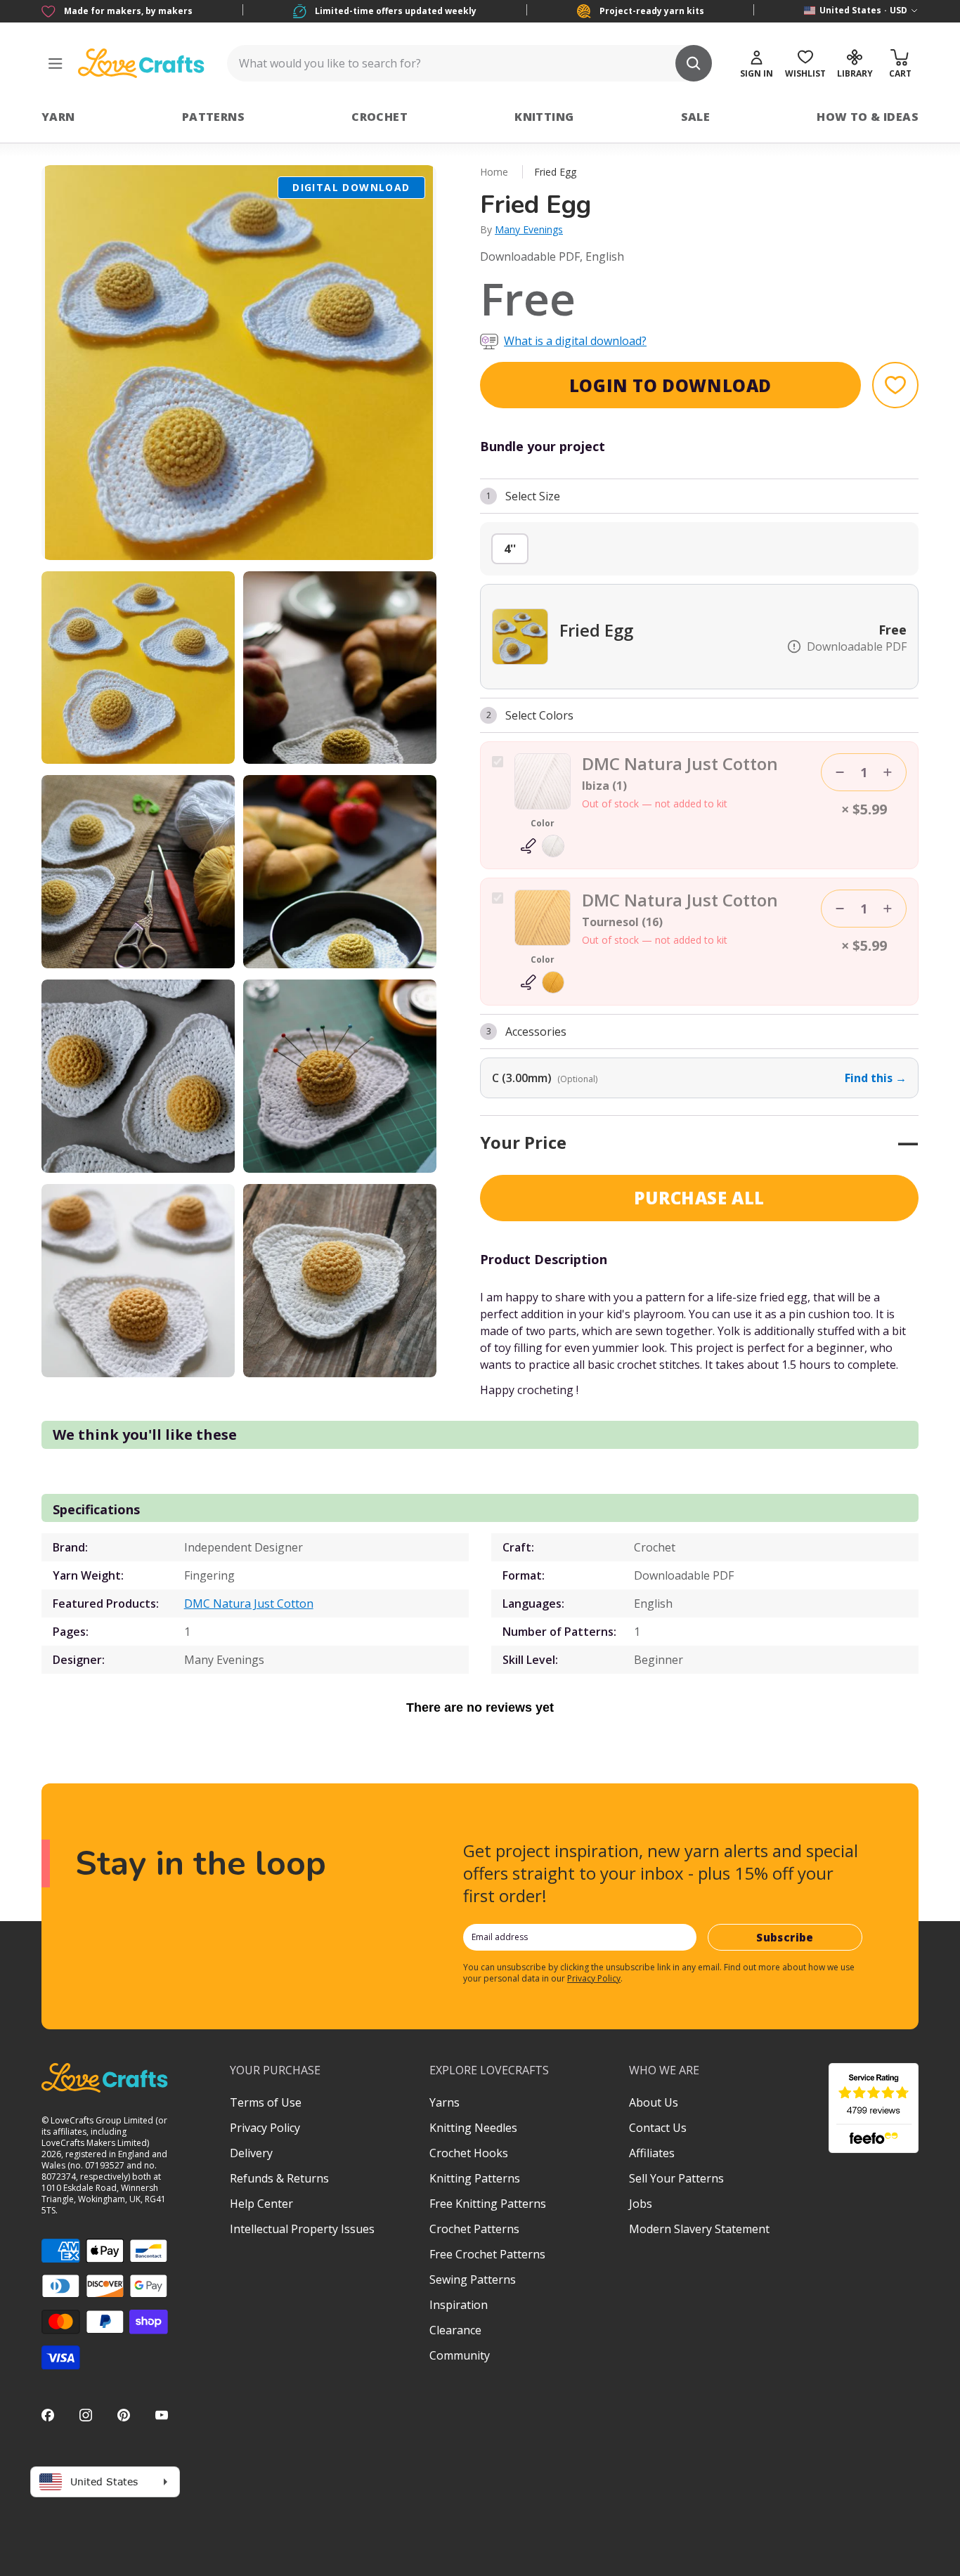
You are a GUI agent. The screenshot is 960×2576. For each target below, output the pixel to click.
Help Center (261, 2204)
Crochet (380, 117)
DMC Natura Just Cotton (249, 1604)
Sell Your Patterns (676, 2178)
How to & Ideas (868, 117)
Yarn (58, 117)
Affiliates (652, 2153)
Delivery (251, 2153)
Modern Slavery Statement (699, 2229)
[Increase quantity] (888, 772)
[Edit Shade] (543, 846)
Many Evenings (529, 229)
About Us (654, 2102)
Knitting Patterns (475, 2178)
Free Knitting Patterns (488, 2204)
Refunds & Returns (279, 2178)
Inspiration (459, 2305)
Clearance (455, 2330)
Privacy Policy (594, 1978)
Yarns (445, 2102)
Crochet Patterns (474, 2229)
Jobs (641, 2204)
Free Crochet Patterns (487, 2254)
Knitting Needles (473, 2128)
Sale (696, 117)
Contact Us (658, 2128)
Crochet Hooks (469, 2153)
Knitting (544, 117)
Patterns (213, 117)
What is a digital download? (575, 341)
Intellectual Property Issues (302, 2229)
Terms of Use (266, 2102)
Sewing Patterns (473, 2279)
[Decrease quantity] (840, 772)
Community (460, 2355)
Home (494, 172)
